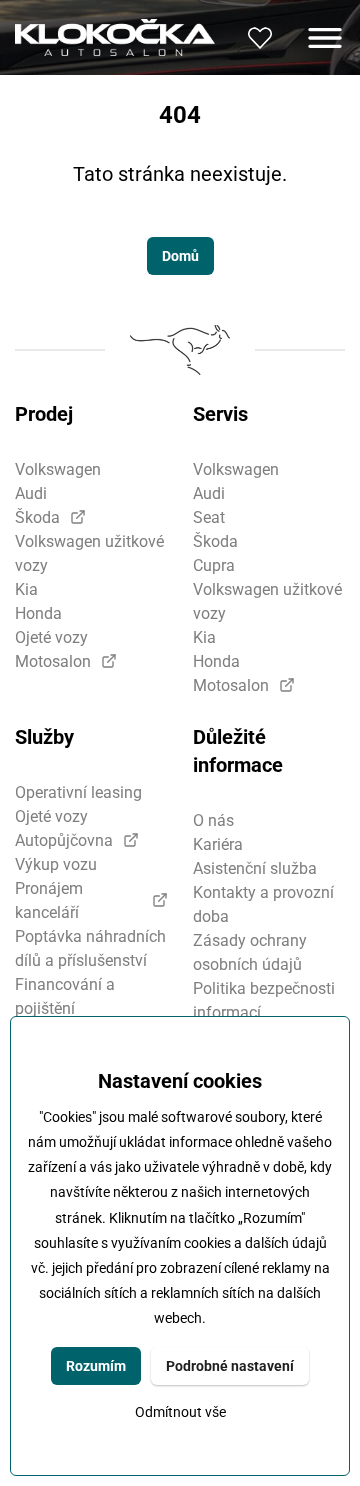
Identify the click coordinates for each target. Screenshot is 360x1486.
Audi (31, 493)
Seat (209, 517)
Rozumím (96, 1366)
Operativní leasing (78, 792)
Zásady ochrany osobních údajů (250, 952)
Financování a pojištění (65, 996)
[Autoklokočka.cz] (115, 37)
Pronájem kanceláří (49, 900)
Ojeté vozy (51, 637)
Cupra (214, 565)
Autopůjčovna (64, 840)
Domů (180, 256)
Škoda (37, 517)
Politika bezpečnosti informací (264, 1000)
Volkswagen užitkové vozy (89, 553)
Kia (26, 589)
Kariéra (218, 844)
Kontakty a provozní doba (263, 904)
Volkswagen (58, 469)
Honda (38, 613)
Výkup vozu (56, 864)
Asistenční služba (255, 868)
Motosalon (53, 661)
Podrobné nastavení (230, 1366)
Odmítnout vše (180, 1412)
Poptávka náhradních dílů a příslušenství (90, 948)
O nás (213, 820)
